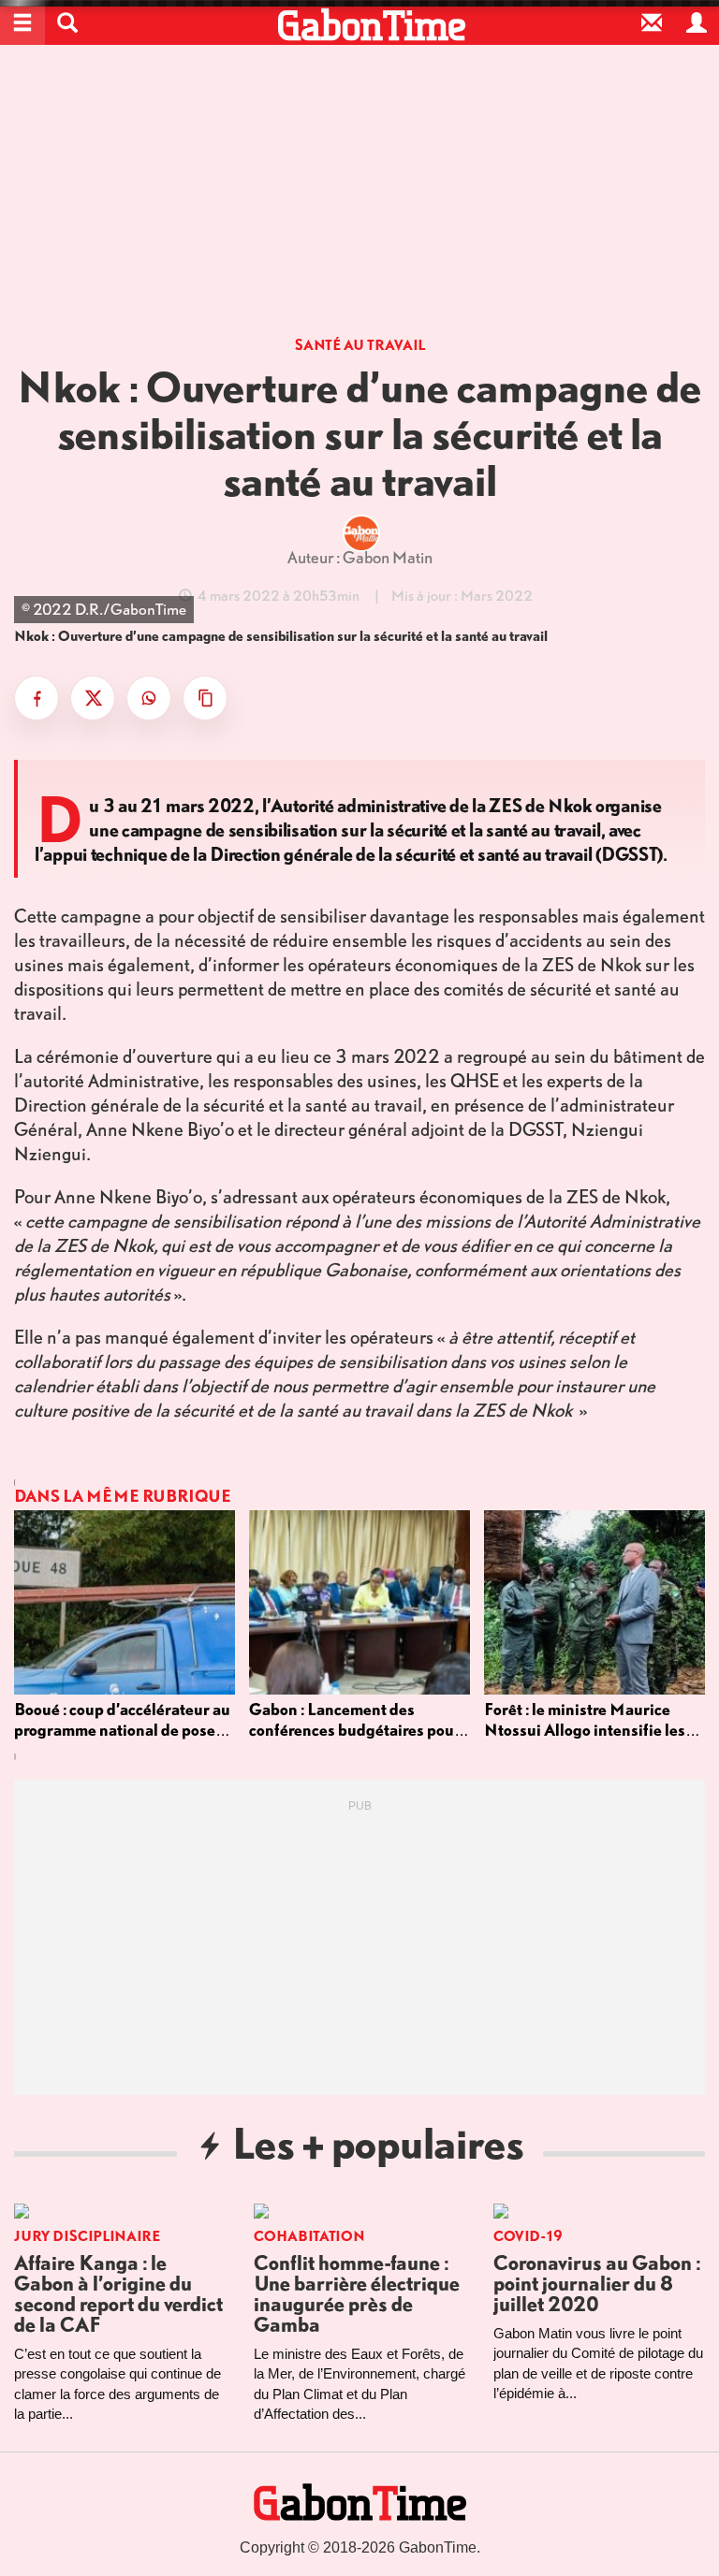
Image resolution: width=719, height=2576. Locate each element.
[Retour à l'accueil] (371, 25)
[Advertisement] (359, 196)
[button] (67, 22)
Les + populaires (378, 2142)
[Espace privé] (697, 22)
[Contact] (652, 22)
